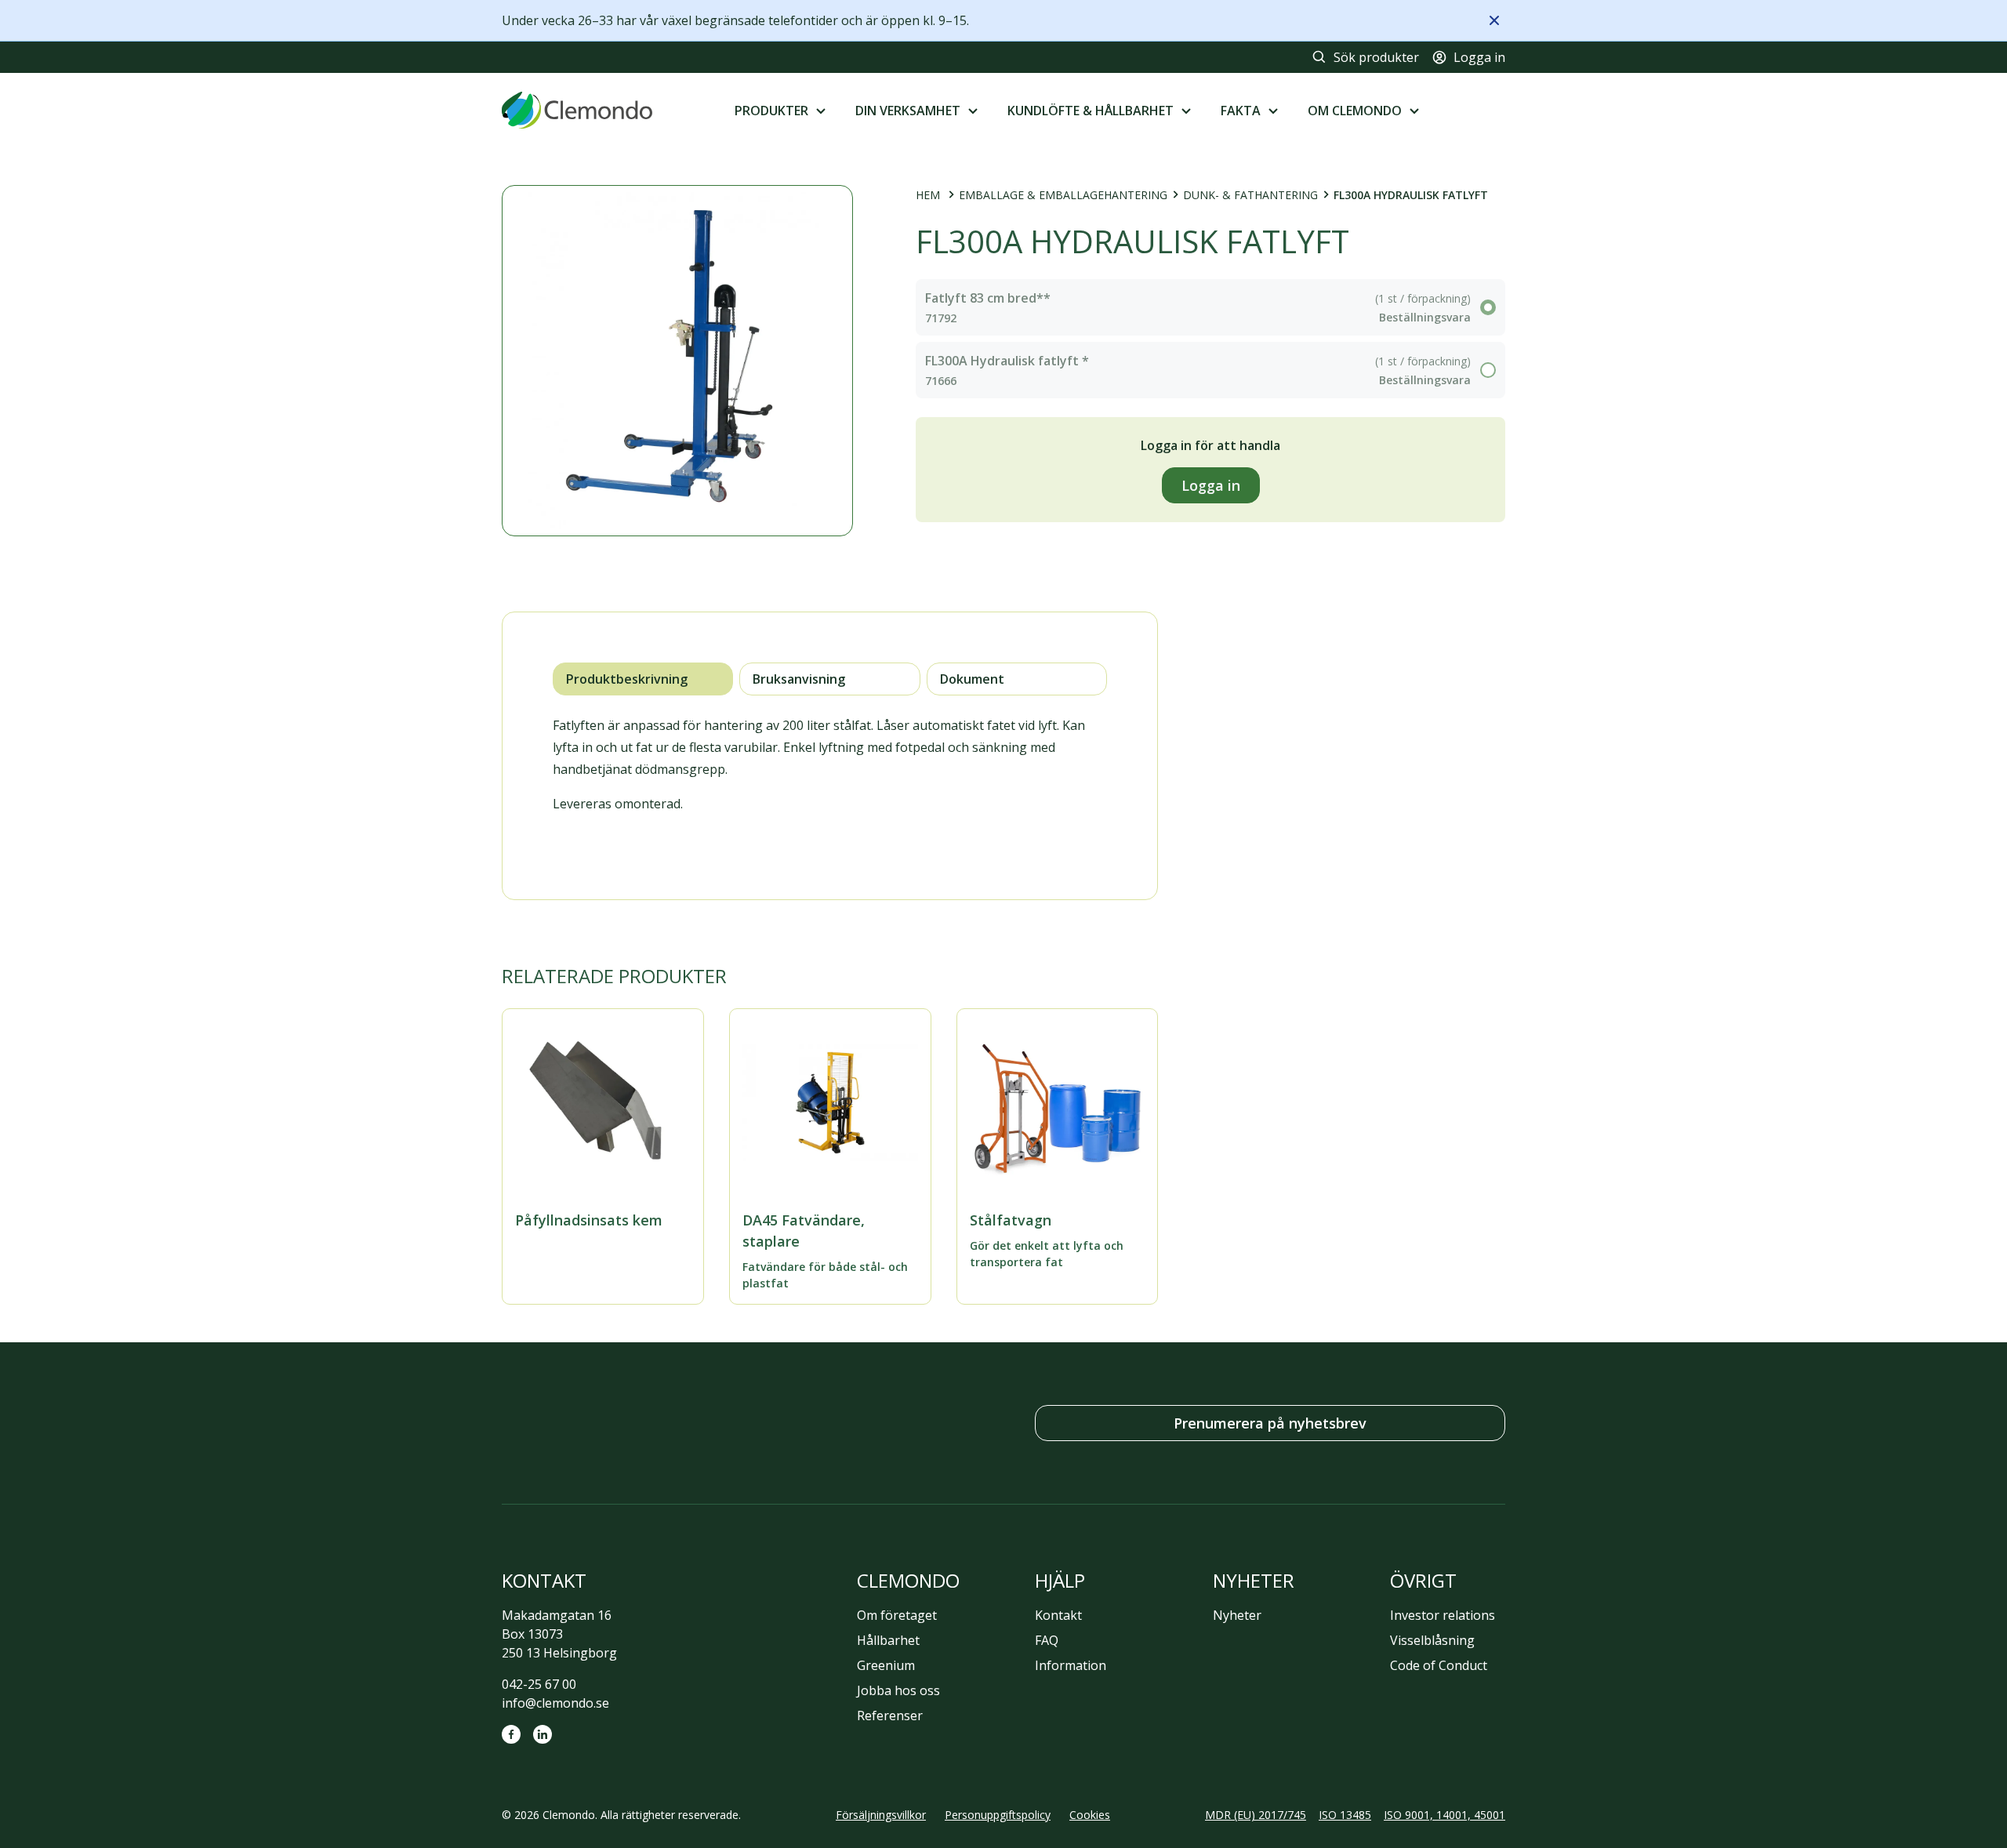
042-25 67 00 (539, 1684)
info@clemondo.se (555, 1703)
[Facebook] (511, 1734)
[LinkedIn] (543, 1734)
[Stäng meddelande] (1494, 20)
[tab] (643, 679)
